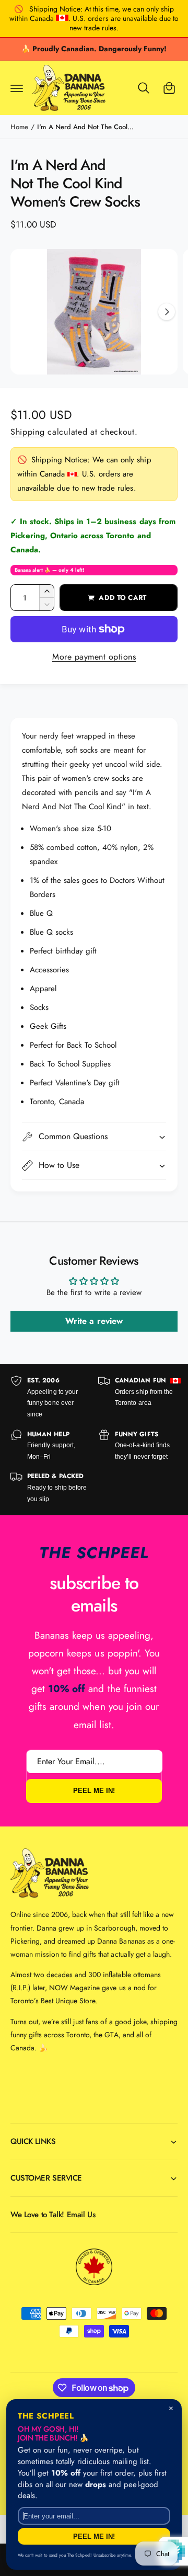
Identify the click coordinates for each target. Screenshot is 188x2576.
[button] (17, 88)
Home (19, 127)
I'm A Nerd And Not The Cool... (85, 127)
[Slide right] (167, 312)
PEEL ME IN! (94, 1791)
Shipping (28, 432)
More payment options (94, 657)
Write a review (94, 1321)
